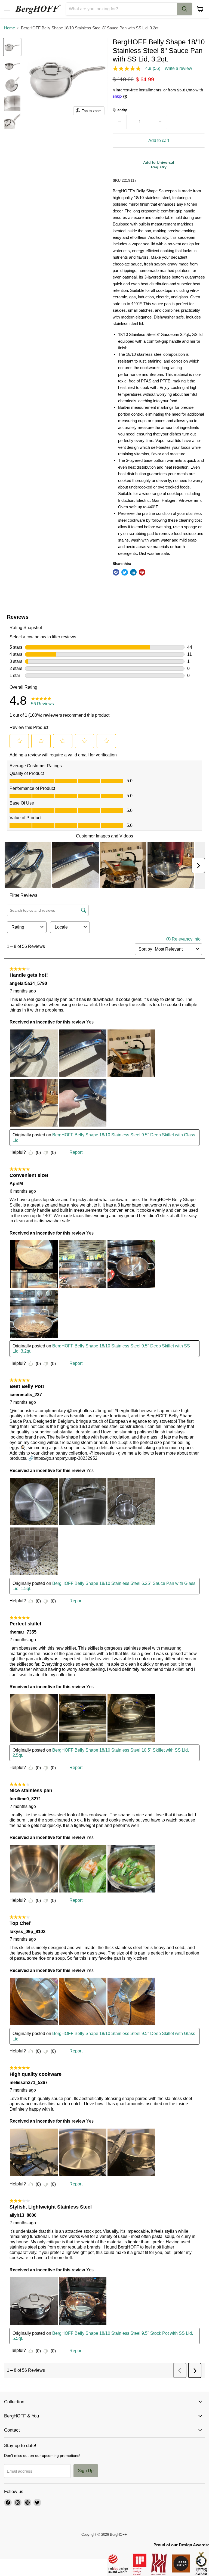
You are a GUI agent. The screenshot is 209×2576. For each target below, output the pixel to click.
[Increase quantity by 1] (160, 122)
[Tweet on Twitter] (125, 572)
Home (10, 28)
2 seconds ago (159, 165)
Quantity (120, 110)
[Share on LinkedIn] (133, 572)
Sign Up (86, 2471)
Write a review (178, 69)
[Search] (185, 9)
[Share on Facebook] (116, 572)
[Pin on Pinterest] (142, 572)
